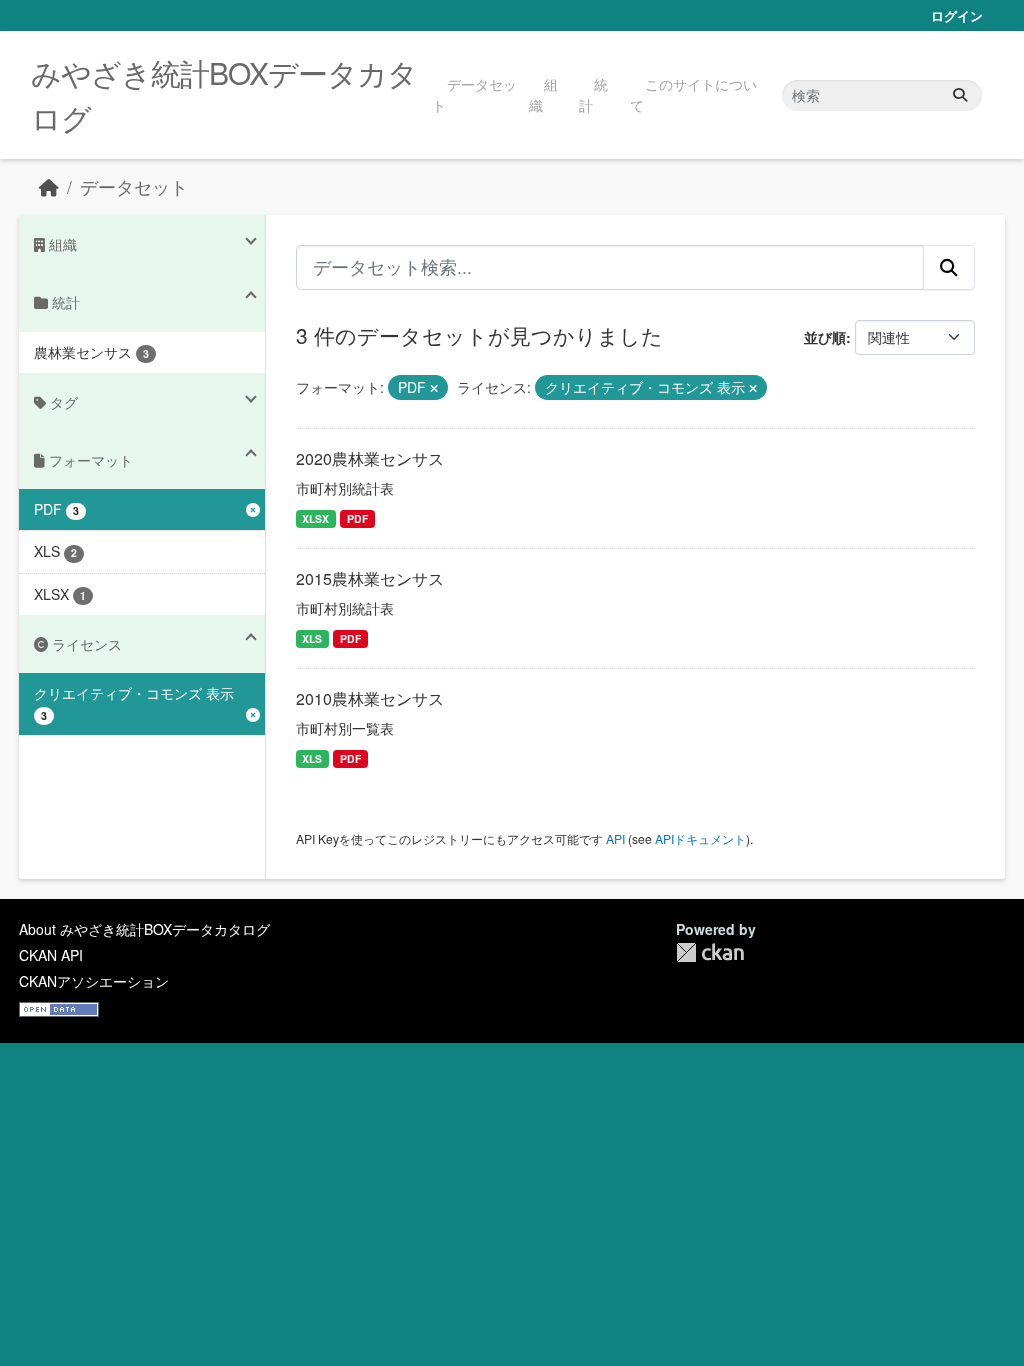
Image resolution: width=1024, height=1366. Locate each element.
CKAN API (51, 955)
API (615, 838)
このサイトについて (693, 94)
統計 (593, 94)
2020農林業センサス (370, 458)
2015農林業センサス (370, 578)
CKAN (710, 952)
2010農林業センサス (370, 698)
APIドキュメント (700, 838)
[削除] (434, 388)
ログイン (957, 15)
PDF (357, 518)
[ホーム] (49, 186)
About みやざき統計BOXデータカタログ (144, 929)
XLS (312, 638)
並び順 (825, 337)
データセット (474, 94)
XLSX (315, 518)
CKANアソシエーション (94, 981)
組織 (543, 94)
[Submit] (960, 95)
